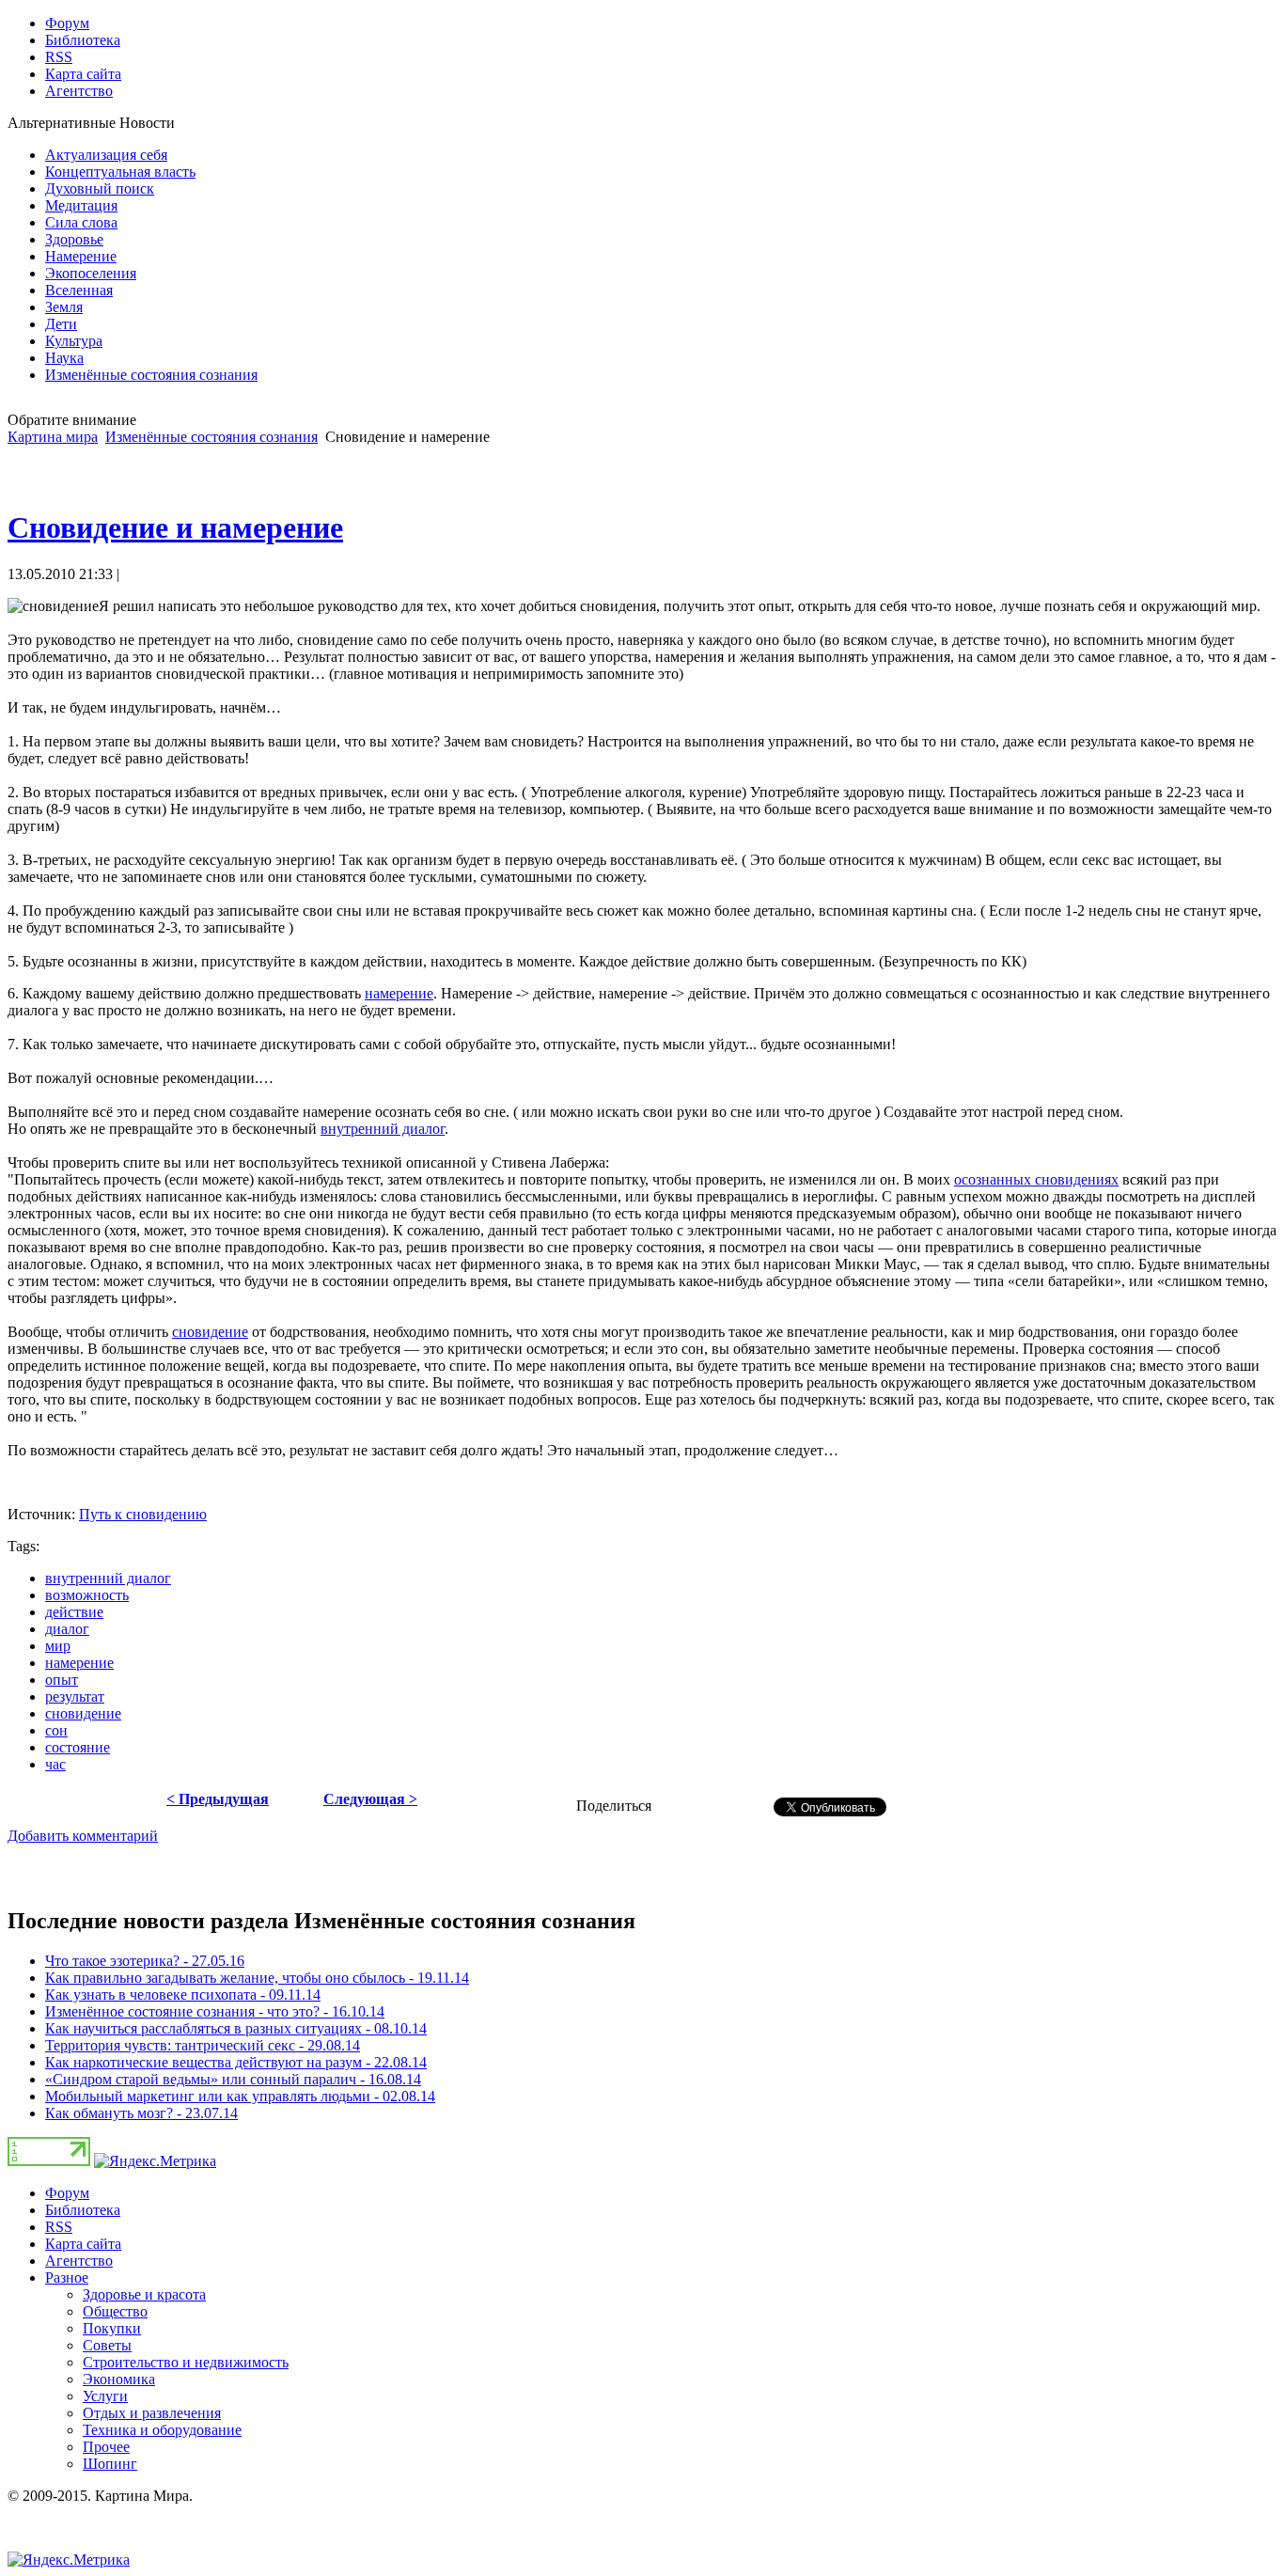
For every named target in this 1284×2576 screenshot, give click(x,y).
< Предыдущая (218, 1799)
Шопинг (110, 2464)
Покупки (112, 2328)
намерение (399, 993)
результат (75, 1696)
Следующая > (370, 1799)
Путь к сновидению (143, 1514)
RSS (59, 2227)
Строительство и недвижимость (186, 2362)
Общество (115, 2311)
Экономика (119, 2379)
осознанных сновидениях (1036, 1179)
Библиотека (83, 2210)
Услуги (105, 2396)
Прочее (106, 2447)
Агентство (79, 2261)
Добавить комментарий (83, 1836)
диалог (67, 1629)
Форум (67, 2193)
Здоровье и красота (144, 2294)
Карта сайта (83, 2244)
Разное (67, 2278)
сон (56, 1730)
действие (74, 1612)
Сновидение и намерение (175, 527)
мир (58, 1646)
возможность (87, 1595)
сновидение (210, 1332)
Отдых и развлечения (152, 2413)
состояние (78, 1747)
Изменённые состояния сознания (211, 437)
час (55, 1764)
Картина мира (53, 437)
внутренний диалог (383, 1129)
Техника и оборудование (162, 2430)
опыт (62, 1680)
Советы (107, 2345)
